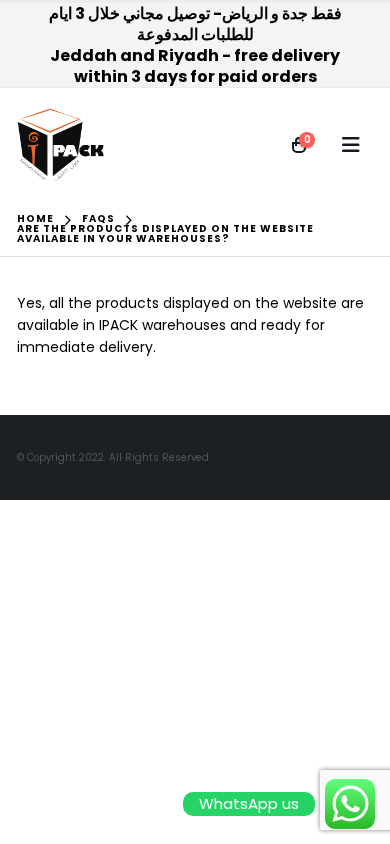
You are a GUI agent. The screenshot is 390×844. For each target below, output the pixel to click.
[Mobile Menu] (351, 145)
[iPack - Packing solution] (61, 145)
